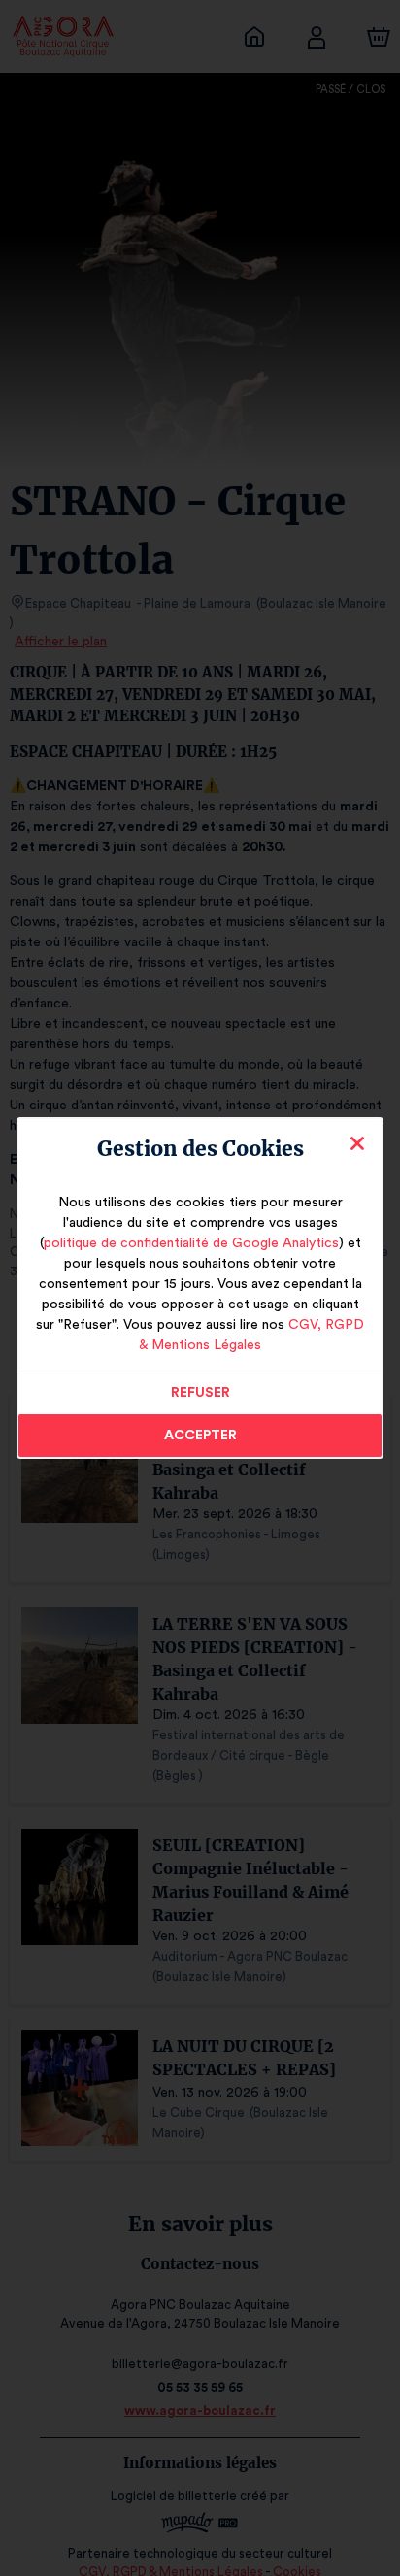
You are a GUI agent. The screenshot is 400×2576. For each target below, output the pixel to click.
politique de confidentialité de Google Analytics (191, 1243)
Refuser (200, 1393)
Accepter (200, 1436)
